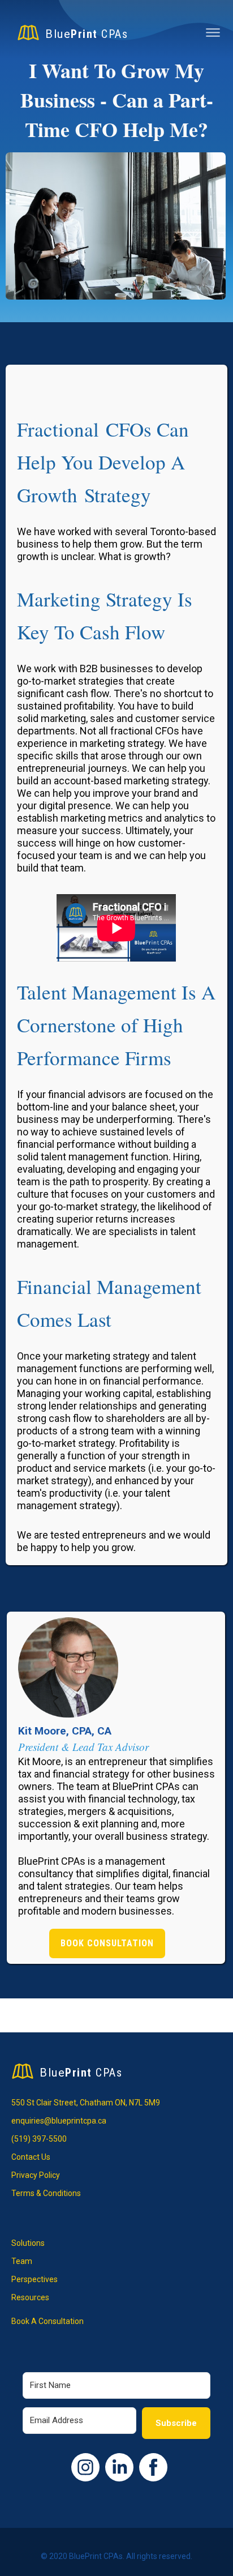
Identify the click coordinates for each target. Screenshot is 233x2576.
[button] (213, 34)
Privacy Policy (36, 2175)
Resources (30, 2297)
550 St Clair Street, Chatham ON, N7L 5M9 (86, 2103)
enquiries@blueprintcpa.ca (59, 2121)
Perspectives (34, 2279)
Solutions (28, 2243)
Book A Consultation (48, 2321)
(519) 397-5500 (39, 2139)
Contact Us (31, 2157)
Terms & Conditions (46, 2193)
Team (22, 2261)
